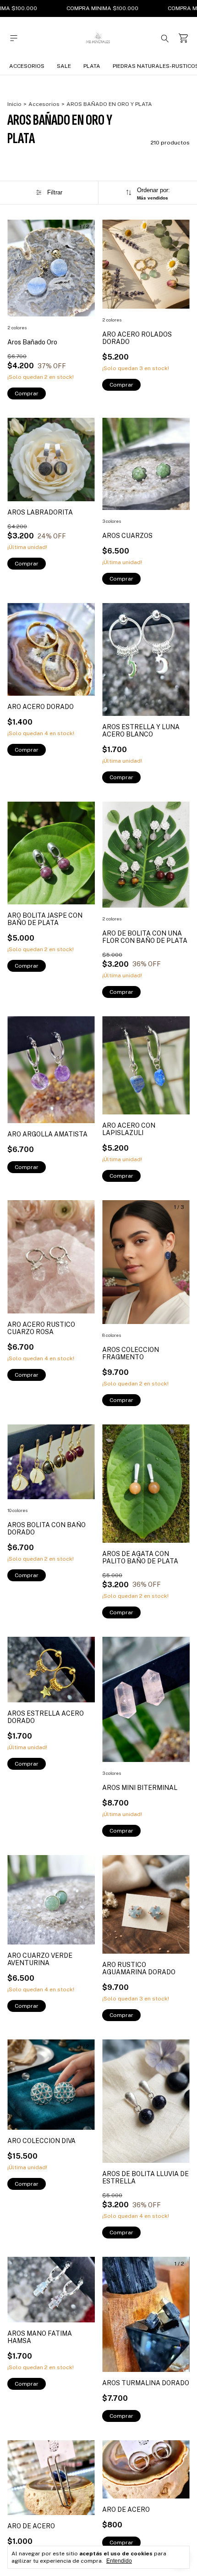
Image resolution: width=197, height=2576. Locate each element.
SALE (64, 66)
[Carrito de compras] (183, 38)
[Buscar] (165, 38)
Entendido (119, 2561)
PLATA (92, 66)
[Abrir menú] (14, 38)
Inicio (14, 104)
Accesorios (27, 66)
